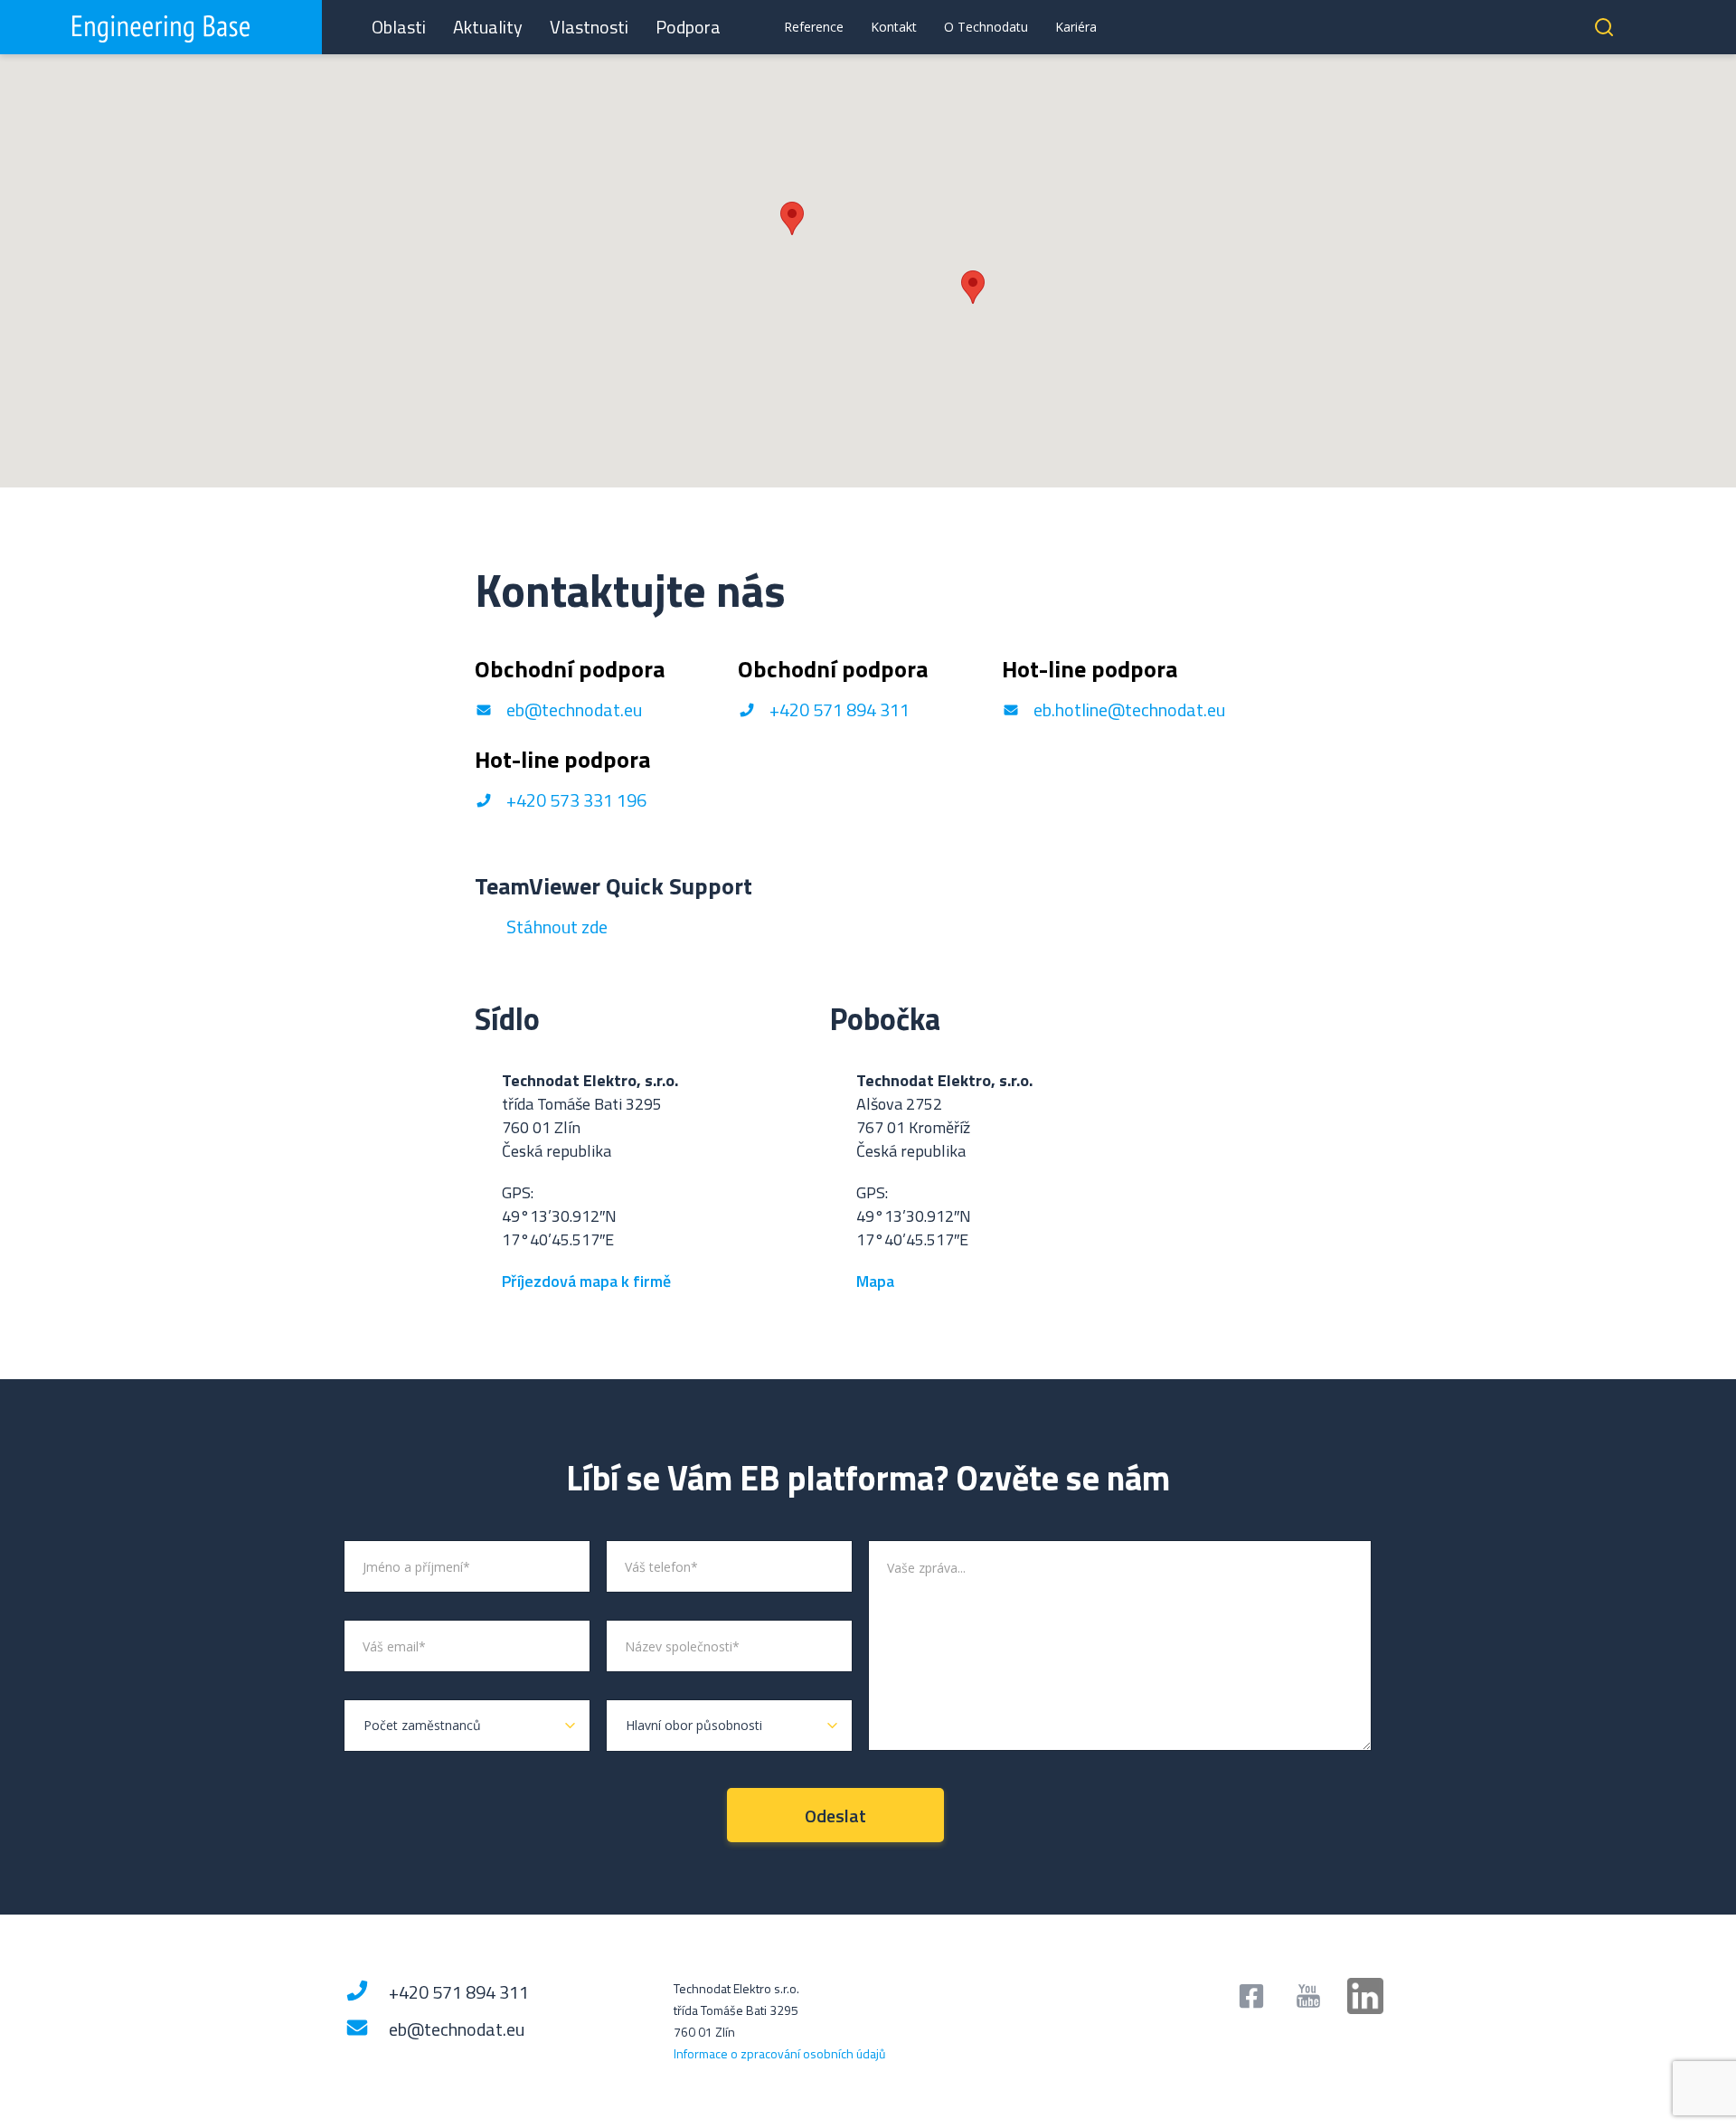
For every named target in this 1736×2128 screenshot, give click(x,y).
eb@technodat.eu (574, 709)
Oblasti (399, 27)
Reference (814, 27)
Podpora (688, 27)
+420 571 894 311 (840, 709)
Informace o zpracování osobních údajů (779, 2053)
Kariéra (1076, 27)
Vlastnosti (589, 27)
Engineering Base (161, 27)
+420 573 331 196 (576, 800)
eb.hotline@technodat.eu (1129, 709)
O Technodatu (986, 27)
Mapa (877, 1281)
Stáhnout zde (557, 927)
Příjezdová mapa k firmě (586, 1281)
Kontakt (894, 27)
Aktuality (488, 27)
